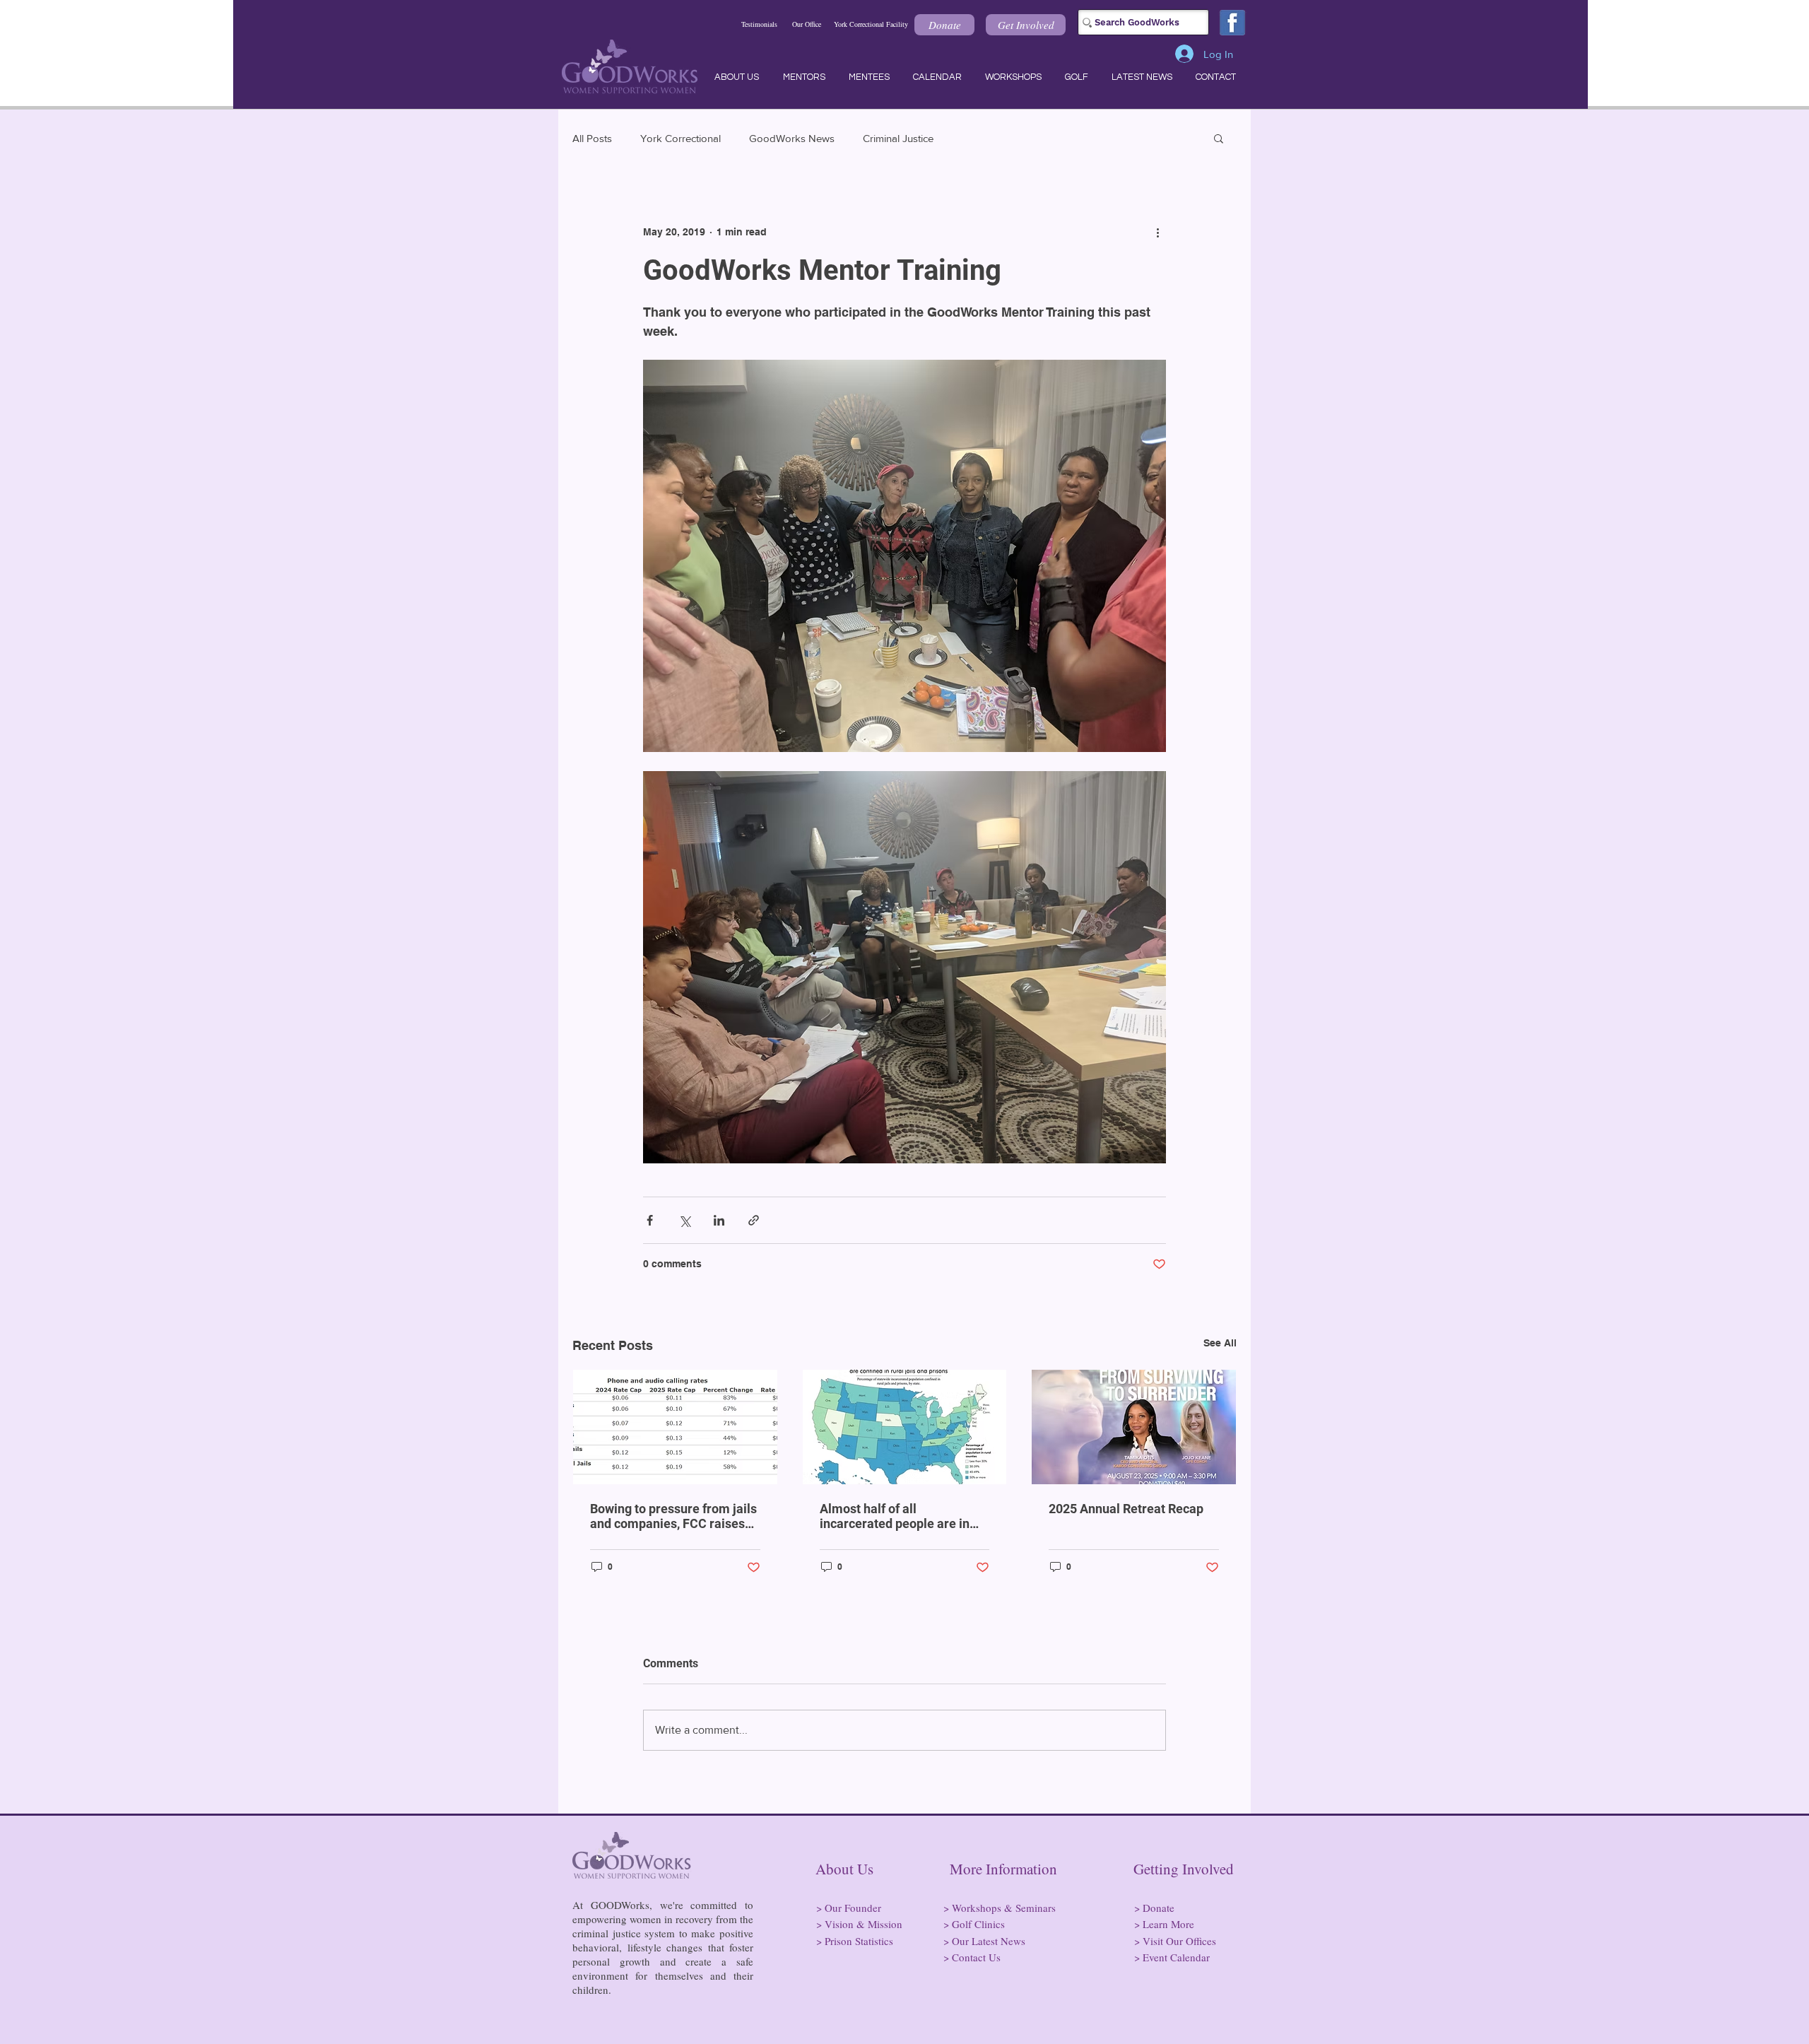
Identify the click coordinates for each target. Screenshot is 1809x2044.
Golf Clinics (978, 1924)
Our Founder (853, 1908)
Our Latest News (989, 1941)
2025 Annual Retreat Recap (1126, 1509)
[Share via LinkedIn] (719, 1220)
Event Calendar (1176, 1957)
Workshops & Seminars (1004, 1908)
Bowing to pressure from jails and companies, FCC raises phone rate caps (673, 1516)
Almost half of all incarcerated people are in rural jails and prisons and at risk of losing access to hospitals (901, 1516)
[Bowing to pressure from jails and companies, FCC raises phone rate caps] (675, 1427)
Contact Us (976, 1957)
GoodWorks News (792, 138)
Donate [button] (1159, 1908)
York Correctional (680, 138)
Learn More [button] (1168, 1924)
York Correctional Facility (871, 24)
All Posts (592, 138)
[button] (944, 25)
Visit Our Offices (1179, 1941)
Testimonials (759, 24)
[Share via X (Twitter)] (684, 1220)
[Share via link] (754, 1220)
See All (1220, 1343)
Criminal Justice (898, 138)
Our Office (807, 24)
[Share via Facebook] (650, 1220)
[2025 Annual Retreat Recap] (1134, 1427)
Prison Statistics (859, 1941)
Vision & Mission (864, 1924)
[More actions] (1157, 232)
